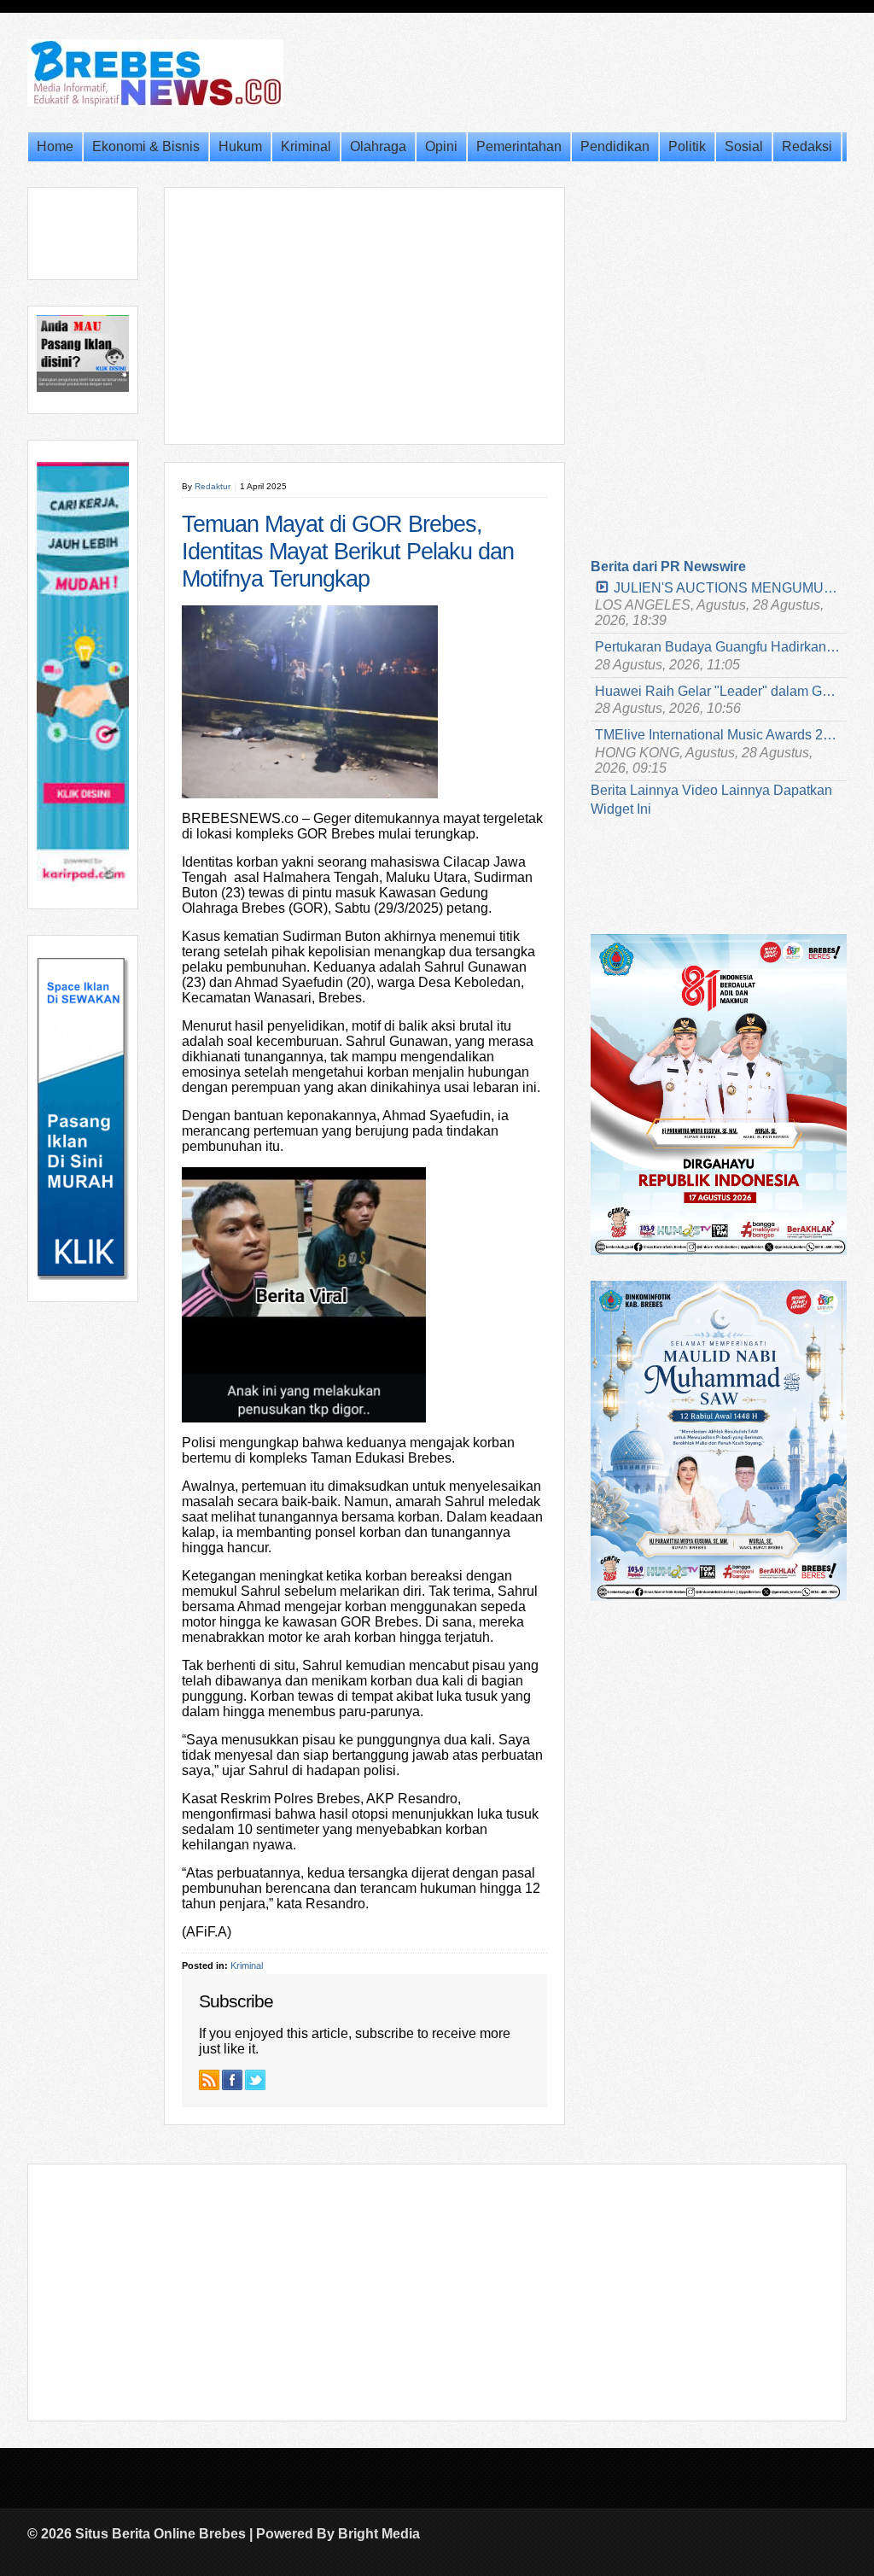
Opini (441, 146)
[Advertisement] (364, 316)
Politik (687, 146)
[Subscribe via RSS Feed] (209, 2080)
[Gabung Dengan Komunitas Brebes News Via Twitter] (255, 2080)
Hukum (240, 146)
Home (55, 146)
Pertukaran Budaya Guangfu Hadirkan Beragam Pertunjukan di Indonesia (719, 647)
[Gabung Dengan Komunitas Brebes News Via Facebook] (232, 2080)
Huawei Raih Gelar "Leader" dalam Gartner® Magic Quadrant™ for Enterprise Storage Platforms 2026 (719, 691)
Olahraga (378, 146)
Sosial (744, 146)
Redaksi (807, 146)
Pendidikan (615, 146)
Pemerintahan (519, 146)
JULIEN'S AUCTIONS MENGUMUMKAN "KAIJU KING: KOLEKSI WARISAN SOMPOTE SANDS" (728, 588)
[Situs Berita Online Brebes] (155, 103)
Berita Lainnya (635, 790)
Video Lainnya (726, 790)
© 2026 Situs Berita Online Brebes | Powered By (183, 2534)
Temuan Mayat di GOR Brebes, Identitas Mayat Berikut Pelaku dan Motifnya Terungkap (348, 552)
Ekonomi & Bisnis (146, 146)
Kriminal (306, 146)
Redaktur (213, 486)
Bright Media (379, 2534)
